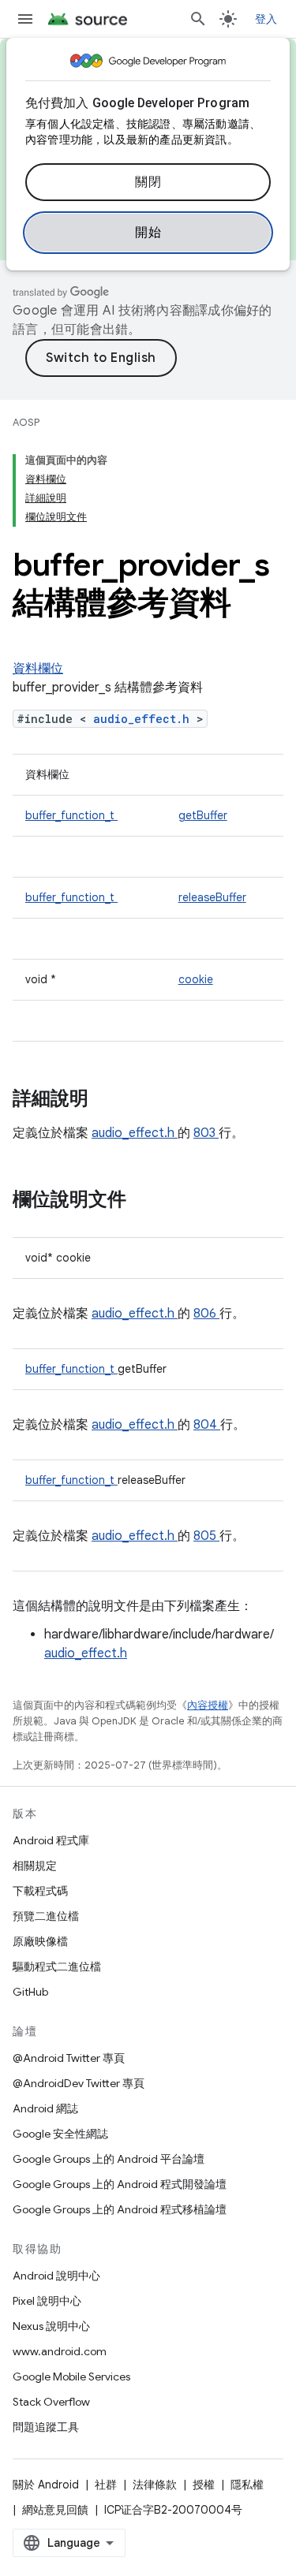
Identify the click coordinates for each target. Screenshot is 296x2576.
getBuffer (203, 815)
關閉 (148, 182)
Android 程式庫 (51, 1840)
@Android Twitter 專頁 (69, 2058)
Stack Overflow (51, 2402)
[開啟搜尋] (198, 19)
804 (207, 1425)
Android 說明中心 (56, 2276)
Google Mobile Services (71, 2377)
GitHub (30, 1992)
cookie (196, 979)
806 (206, 1314)
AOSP (26, 422)
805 (206, 1536)
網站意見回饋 (55, 2510)
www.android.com (60, 2351)
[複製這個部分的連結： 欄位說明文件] (142, 1201)
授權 (204, 2485)
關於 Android (46, 2485)
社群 (106, 2485)
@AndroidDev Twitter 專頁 (79, 2083)
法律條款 (155, 2485)
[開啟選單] (25, 19)
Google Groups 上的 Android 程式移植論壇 (120, 2209)
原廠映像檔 (40, 1941)
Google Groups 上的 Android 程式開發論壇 (120, 2184)
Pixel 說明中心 (47, 2301)
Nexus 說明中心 (51, 2326)
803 (206, 1133)
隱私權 (247, 2485)
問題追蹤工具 (46, 2427)
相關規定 (35, 1866)
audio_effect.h (145, 719)
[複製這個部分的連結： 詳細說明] (109, 1100)
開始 (148, 233)
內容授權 (208, 1705)
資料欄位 (38, 669)
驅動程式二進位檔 (57, 1966)
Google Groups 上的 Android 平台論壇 (109, 2159)
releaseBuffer (212, 897)
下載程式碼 (40, 1891)
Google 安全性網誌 (60, 2134)
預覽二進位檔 (46, 1916)
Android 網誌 (45, 2108)
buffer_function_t (71, 815)
